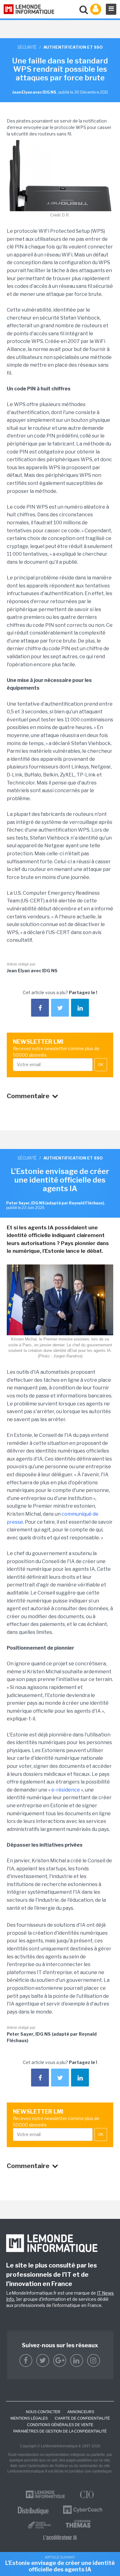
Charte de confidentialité (82, 2418)
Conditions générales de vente (60, 2425)
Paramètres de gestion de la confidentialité (60, 2431)
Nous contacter (43, 2412)
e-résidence (66, 1790)
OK (101, 1065)
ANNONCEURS (81, 2412)
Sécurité (27, 47)
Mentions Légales (29, 2418)
